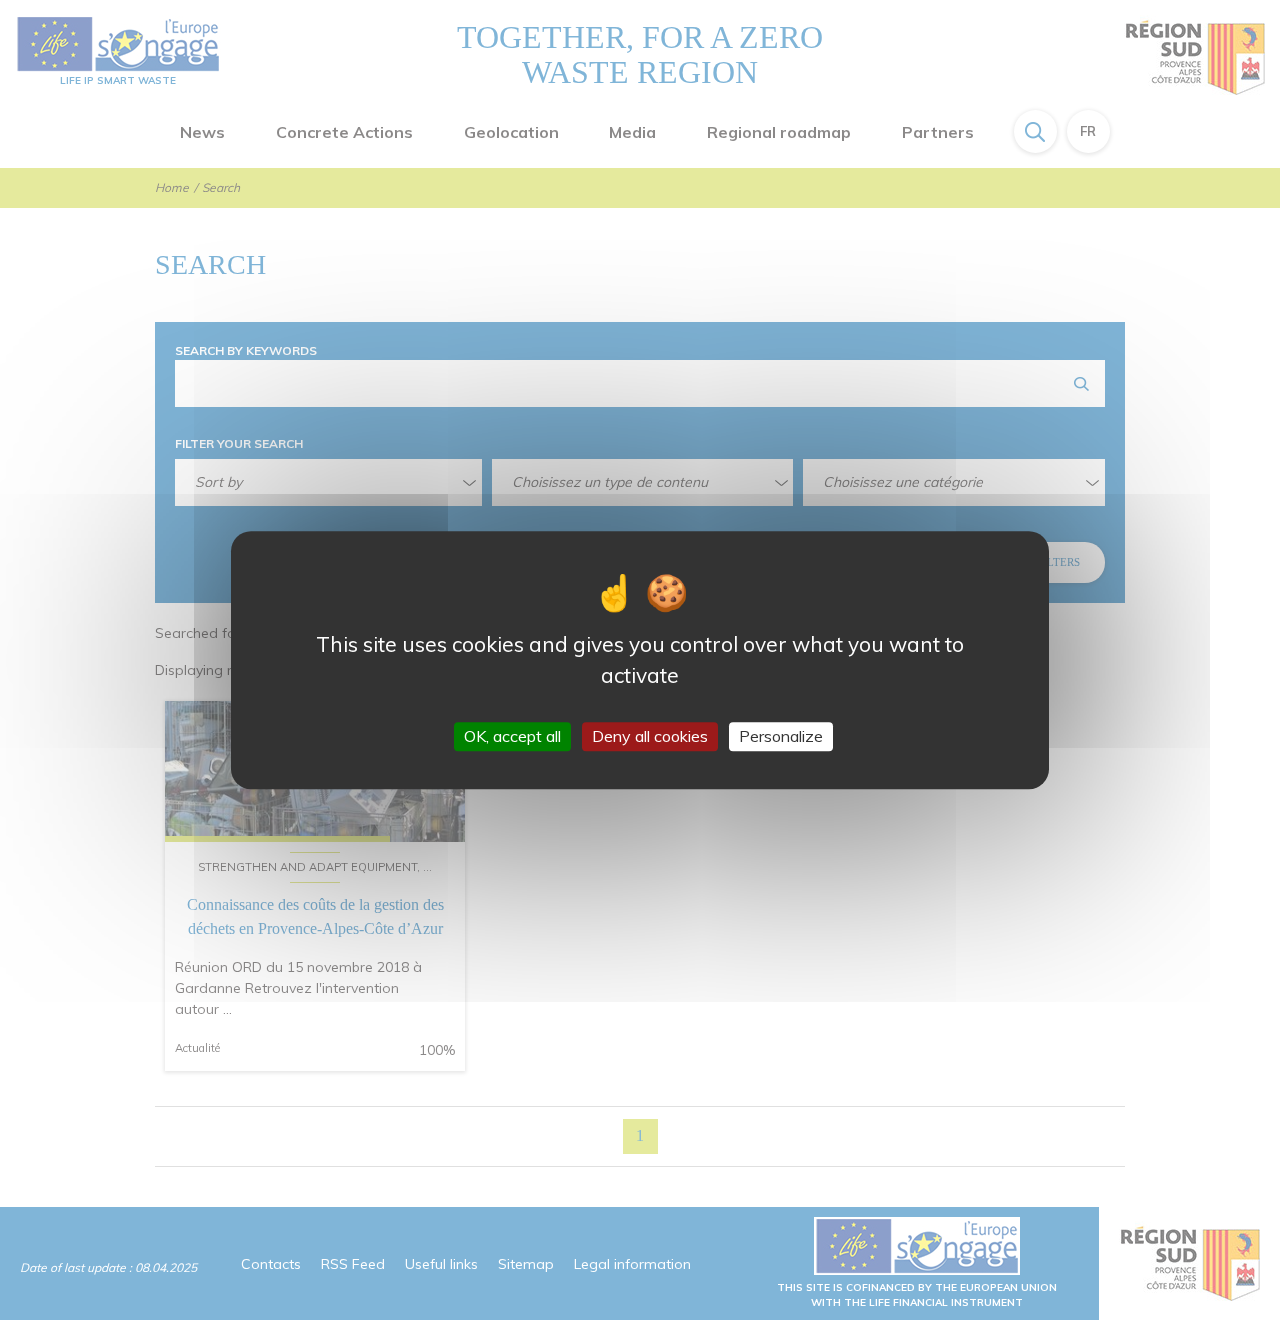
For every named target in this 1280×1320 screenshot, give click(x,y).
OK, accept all (512, 736)
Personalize (781, 736)
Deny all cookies (650, 736)
